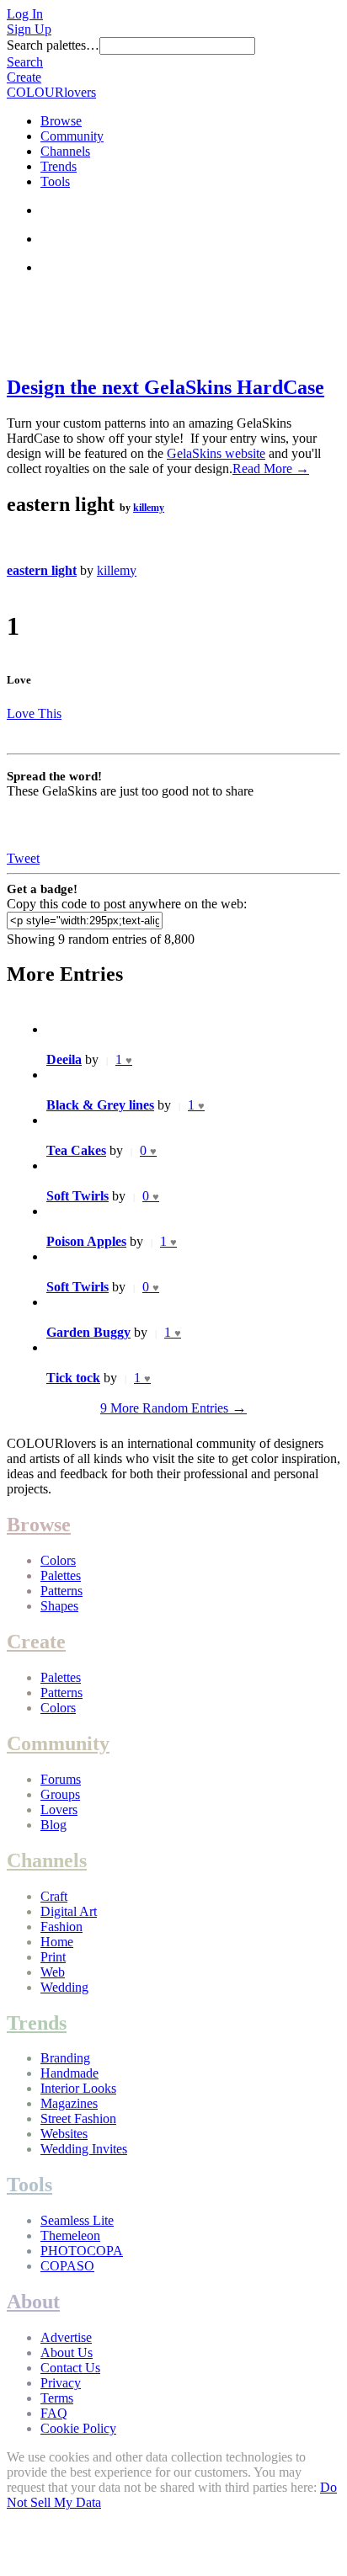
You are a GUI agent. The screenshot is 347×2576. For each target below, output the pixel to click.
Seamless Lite (77, 2220)
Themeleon (70, 2235)
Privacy (61, 2383)
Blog (53, 1825)
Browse (61, 121)
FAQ (54, 2413)
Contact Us (70, 2368)
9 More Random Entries (173, 1408)
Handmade (69, 2073)
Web (53, 1972)
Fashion (61, 1927)
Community (72, 136)
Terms (57, 2398)
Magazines (69, 2103)
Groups (60, 1794)
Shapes (59, 1606)
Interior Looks (78, 2088)
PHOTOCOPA (82, 2251)
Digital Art (69, 1911)
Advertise (66, 2337)
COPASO (67, 2266)
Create (24, 77)
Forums (61, 1779)
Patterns (61, 1591)
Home (57, 1942)
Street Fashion (78, 2118)
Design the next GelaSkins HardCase (165, 387)
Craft (54, 1896)
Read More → (271, 468)
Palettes (61, 1575)
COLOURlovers (51, 92)
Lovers (59, 1810)
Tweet (23, 858)
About (33, 2302)
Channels (65, 151)
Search (25, 62)
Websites (64, 2134)
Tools (55, 181)
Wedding (64, 1987)
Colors (58, 1560)
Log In (25, 14)
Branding (65, 2058)
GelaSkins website (216, 453)
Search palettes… (53, 45)
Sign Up (29, 29)
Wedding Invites (84, 2149)
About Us (67, 2352)
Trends (59, 166)
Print (53, 1957)
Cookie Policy (78, 2428)
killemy (149, 508)
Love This (34, 713)
